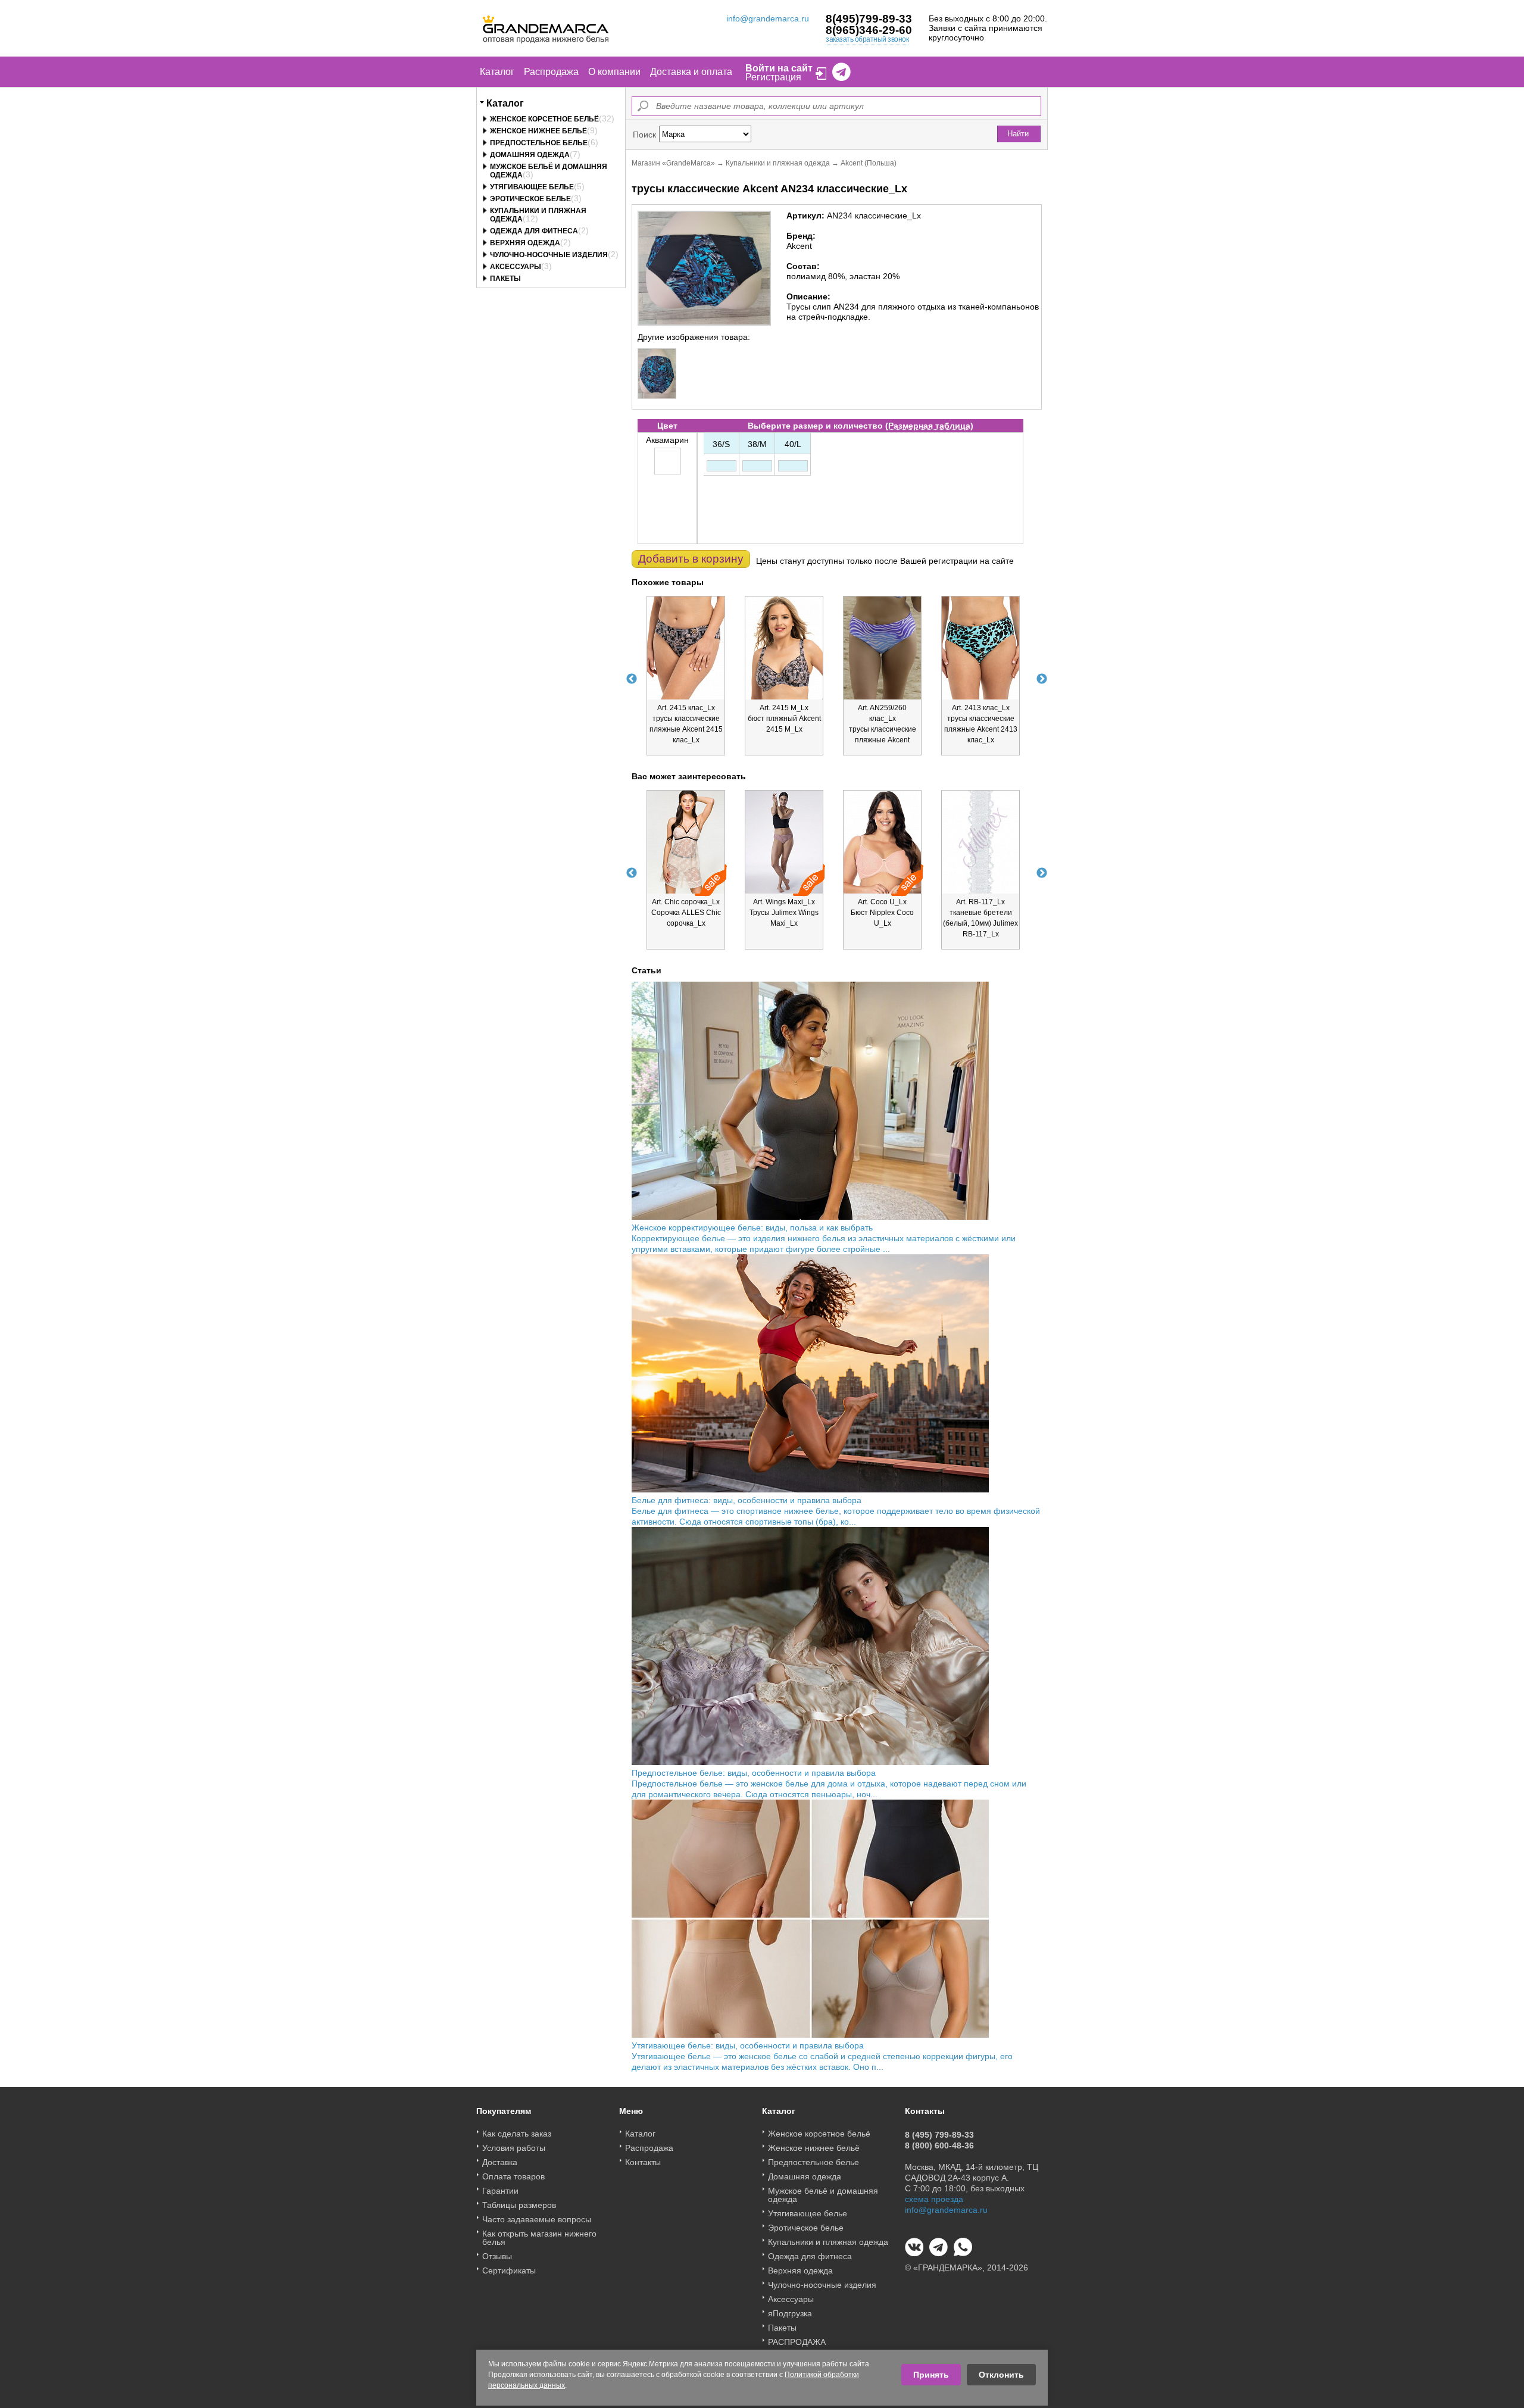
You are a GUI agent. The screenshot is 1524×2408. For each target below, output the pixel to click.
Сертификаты (509, 2270)
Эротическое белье (530, 199)
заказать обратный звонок (867, 39)
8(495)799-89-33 (869, 19)
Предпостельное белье (539, 143)
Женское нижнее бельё (538, 131)
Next (1042, 679)
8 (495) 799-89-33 (939, 2135)
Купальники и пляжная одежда (778, 163)
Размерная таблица (929, 426)
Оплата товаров (513, 2176)
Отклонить (1001, 2375)
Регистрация (773, 77)
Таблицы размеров (519, 2205)
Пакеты (505, 279)
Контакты (643, 2162)
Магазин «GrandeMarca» (673, 163)
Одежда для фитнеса (534, 231)
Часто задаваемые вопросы (537, 2219)
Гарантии (500, 2191)
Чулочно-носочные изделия (549, 255)
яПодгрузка (790, 2313)
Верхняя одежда (525, 243)
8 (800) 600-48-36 (939, 2145)
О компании (614, 72)
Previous (632, 679)
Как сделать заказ (517, 2134)
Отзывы (497, 2256)
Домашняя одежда (530, 155)
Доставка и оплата (691, 72)
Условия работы (514, 2148)
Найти (1018, 134)
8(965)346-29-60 (869, 30)
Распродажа (551, 72)
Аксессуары (516, 267)
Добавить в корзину (691, 559)
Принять (931, 2375)
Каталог (497, 72)
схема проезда (934, 2199)
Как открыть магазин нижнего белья (539, 2238)
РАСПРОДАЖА (797, 2342)
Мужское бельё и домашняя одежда (823, 2195)
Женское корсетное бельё (544, 119)
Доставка (500, 2162)
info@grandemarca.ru (768, 18)
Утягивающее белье (532, 187)
